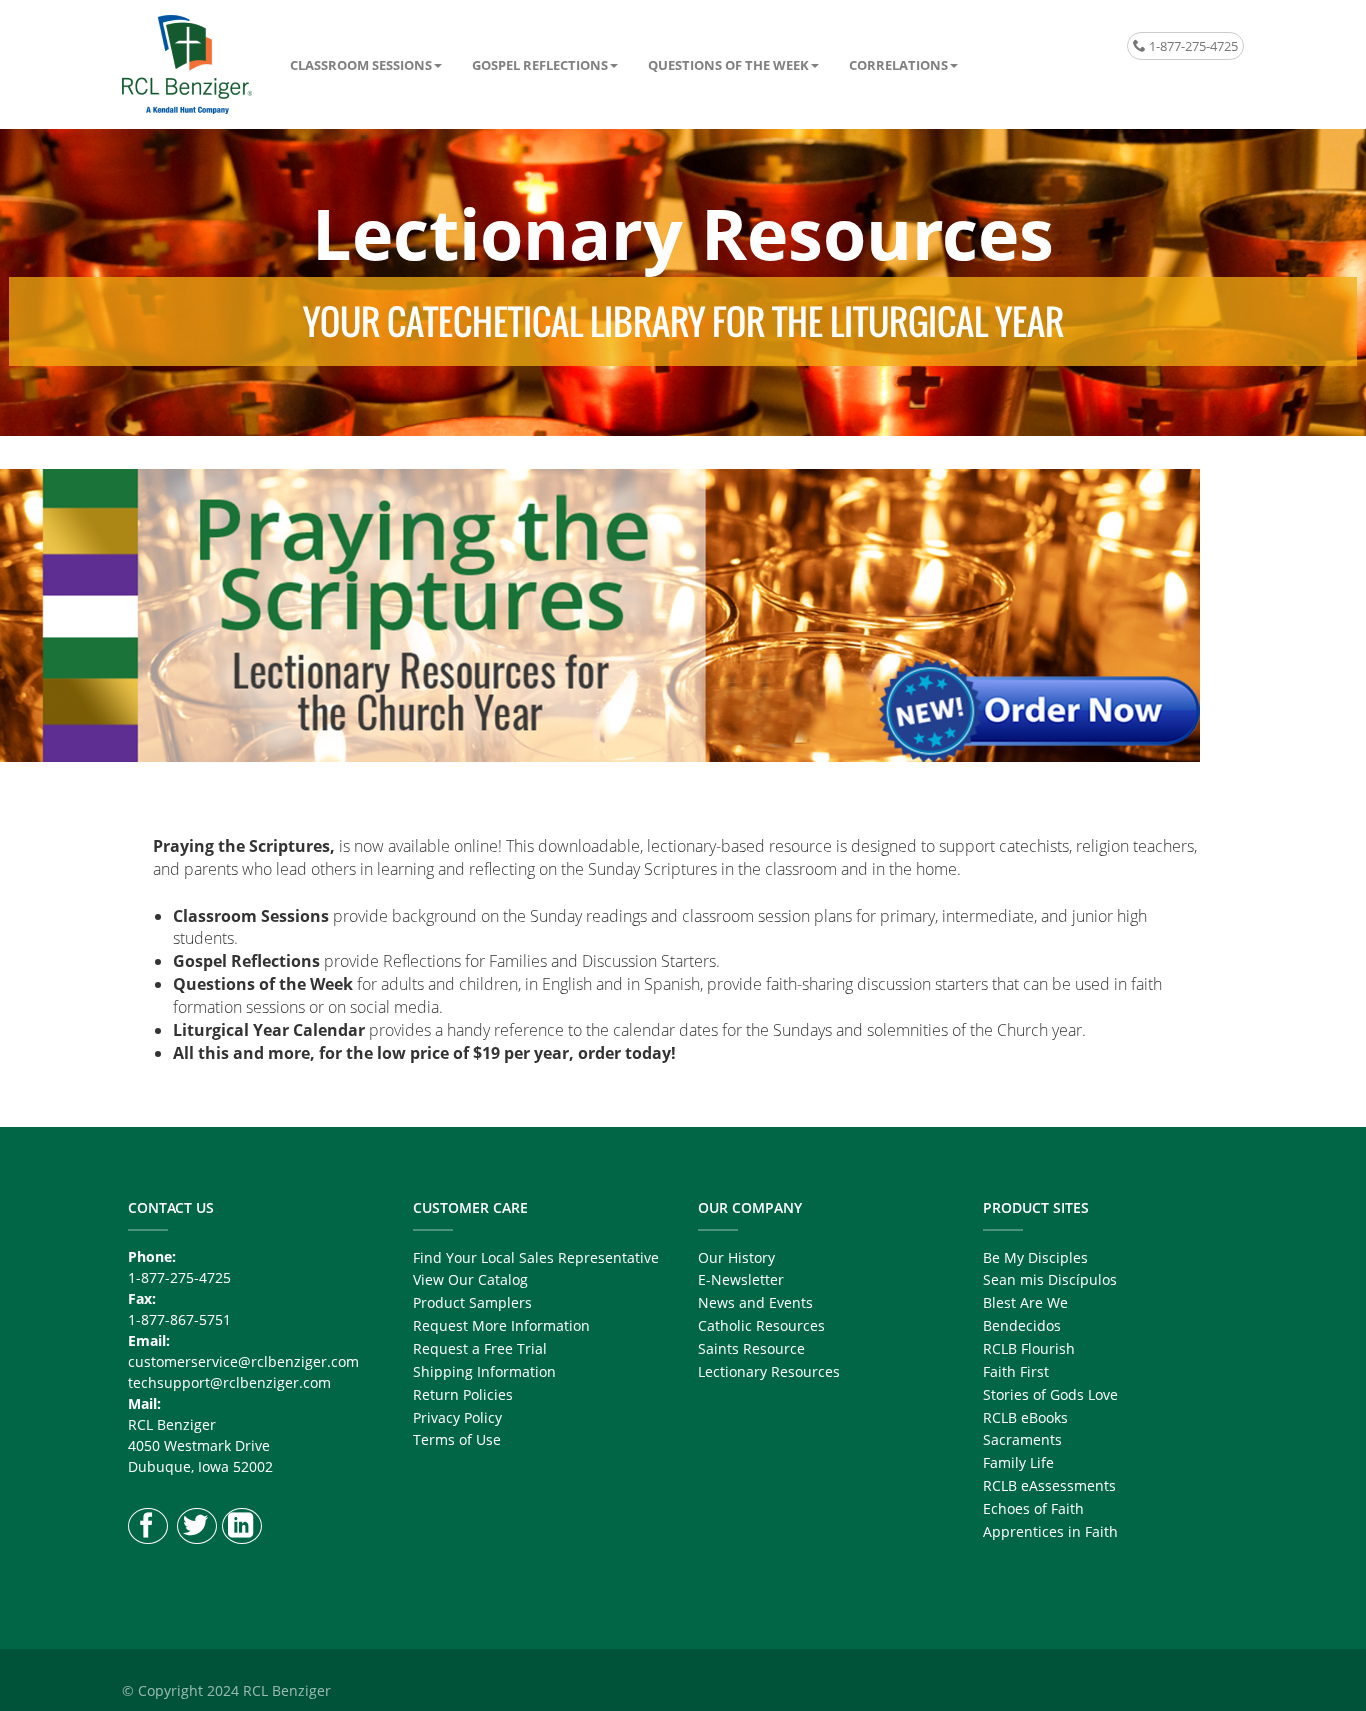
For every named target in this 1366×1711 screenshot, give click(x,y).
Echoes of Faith (1033, 1508)
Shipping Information (484, 1371)
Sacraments (1022, 1439)
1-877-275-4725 (1192, 46)
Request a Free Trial (480, 1348)
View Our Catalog (470, 1279)
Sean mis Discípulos (1050, 1279)
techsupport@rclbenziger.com (229, 1382)
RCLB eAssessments (1049, 1485)
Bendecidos (1022, 1325)
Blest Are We (1025, 1302)
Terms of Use (457, 1439)
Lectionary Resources (769, 1371)
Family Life (1018, 1462)
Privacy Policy (457, 1417)
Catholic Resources (761, 1325)
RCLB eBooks (1025, 1417)
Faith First (1016, 1371)
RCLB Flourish (1029, 1348)
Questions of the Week (728, 65)
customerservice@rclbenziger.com (243, 1361)
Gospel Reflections (540, 65)
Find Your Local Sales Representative (536, 1257)
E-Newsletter (741, 1279)
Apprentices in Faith (1050, 1531)
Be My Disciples (1035, 1257)
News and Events (755, 1302)
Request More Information (501, 1325)
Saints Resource (751, 1348)
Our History (736, 1257)
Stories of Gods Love (1050, 1394)
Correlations (898, 65)
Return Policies (463, 1394)
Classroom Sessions (361, 65)
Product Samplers (472, 1302)
